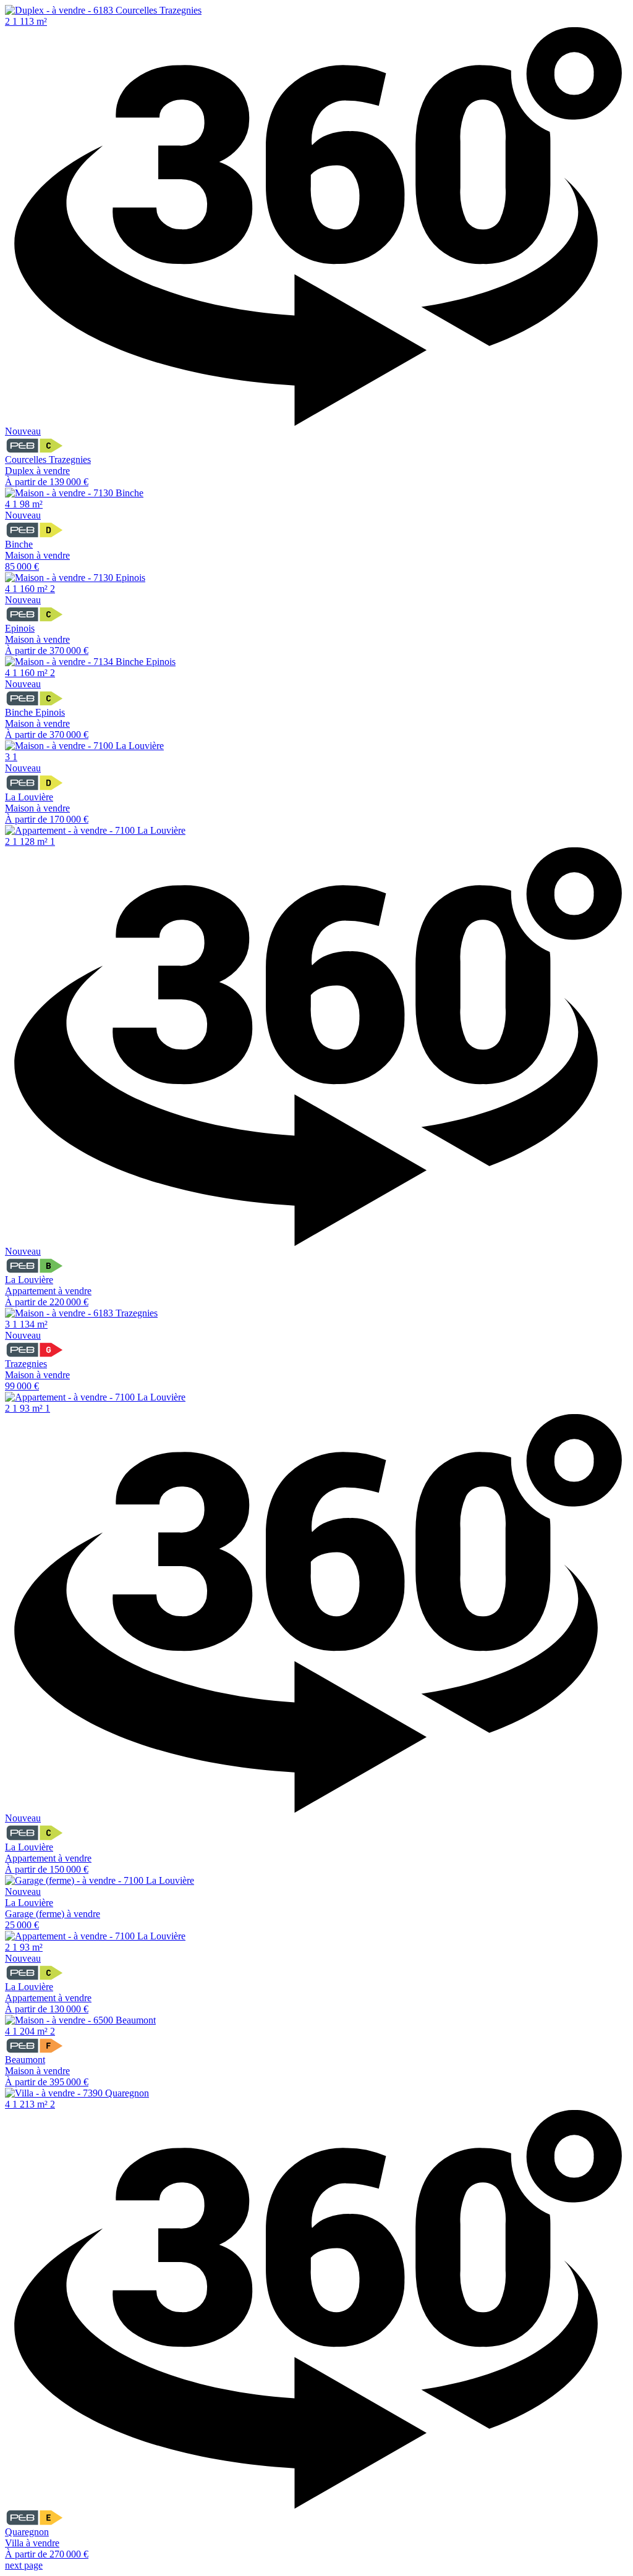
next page (24, 2565)
